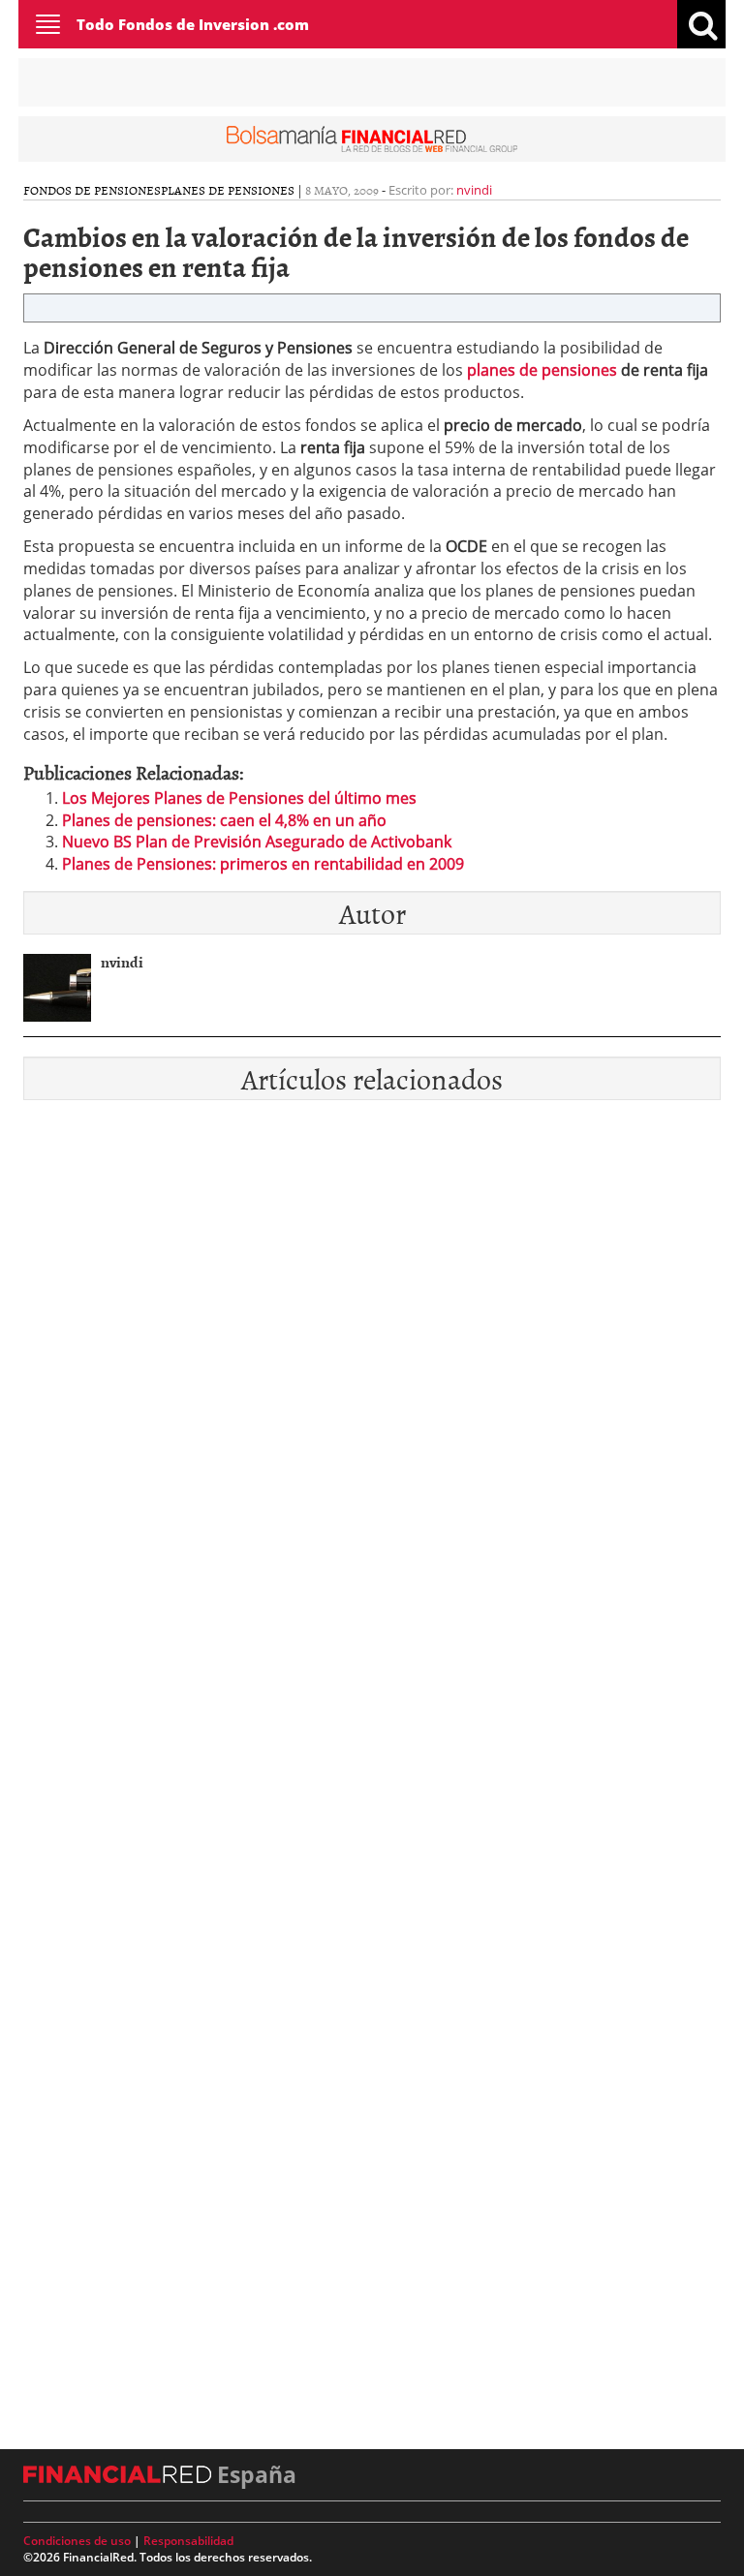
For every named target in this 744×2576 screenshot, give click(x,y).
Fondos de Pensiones (92, 190)
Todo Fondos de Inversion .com (193, 24)
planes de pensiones (542, 370)
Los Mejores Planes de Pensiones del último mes (239, 798)
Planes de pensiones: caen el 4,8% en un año (224, 820)
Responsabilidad (188, 2541)
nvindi (474, 190)
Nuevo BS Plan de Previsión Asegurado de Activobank (257, 842)
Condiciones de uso (77, 2541)
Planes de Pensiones (228, 190)
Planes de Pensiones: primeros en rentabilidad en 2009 (263, 864)
